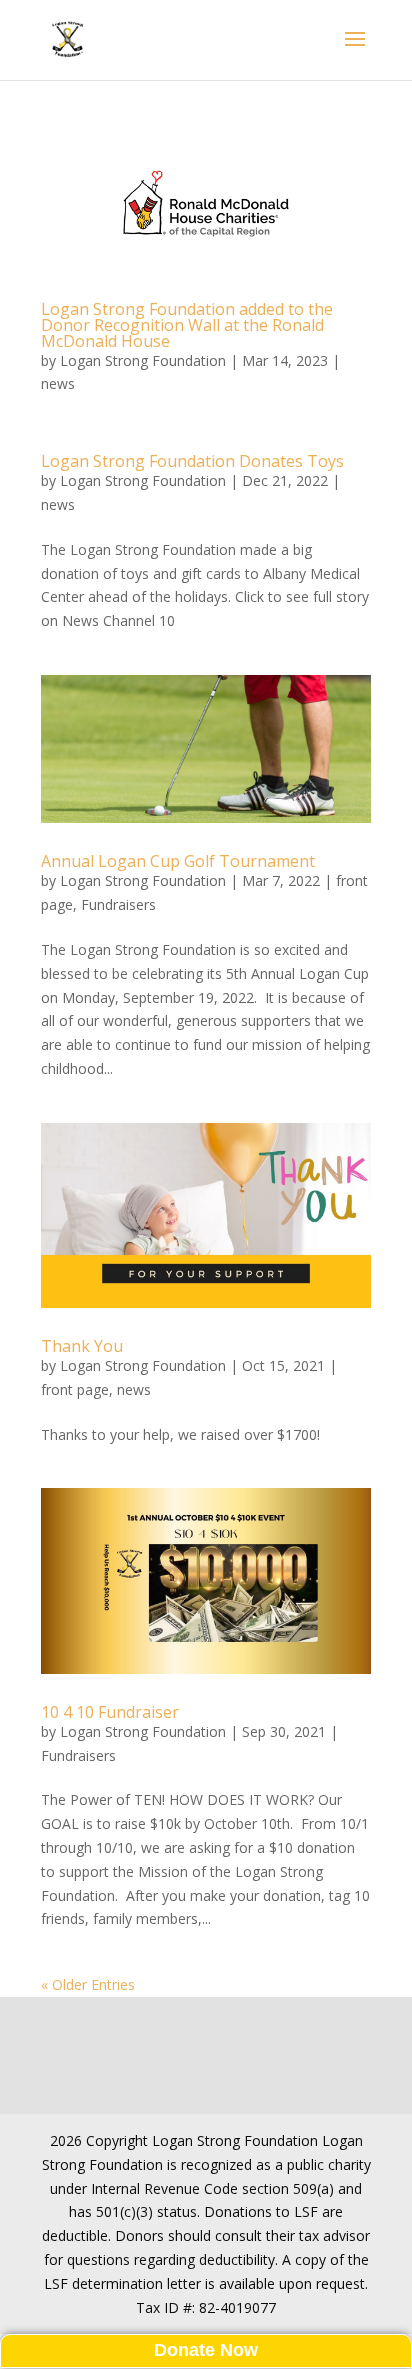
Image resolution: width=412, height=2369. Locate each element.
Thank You (82, 1346)
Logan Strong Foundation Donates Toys (192, 461)
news (58, 383)
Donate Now (206, 2350)
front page (75, 1389)
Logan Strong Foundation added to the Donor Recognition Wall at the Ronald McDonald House (187, 325)
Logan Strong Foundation (143, 360)
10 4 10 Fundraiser (110, 1712)
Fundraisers (118, 904)
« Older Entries (88, 1984)
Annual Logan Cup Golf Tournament (178, 861)
